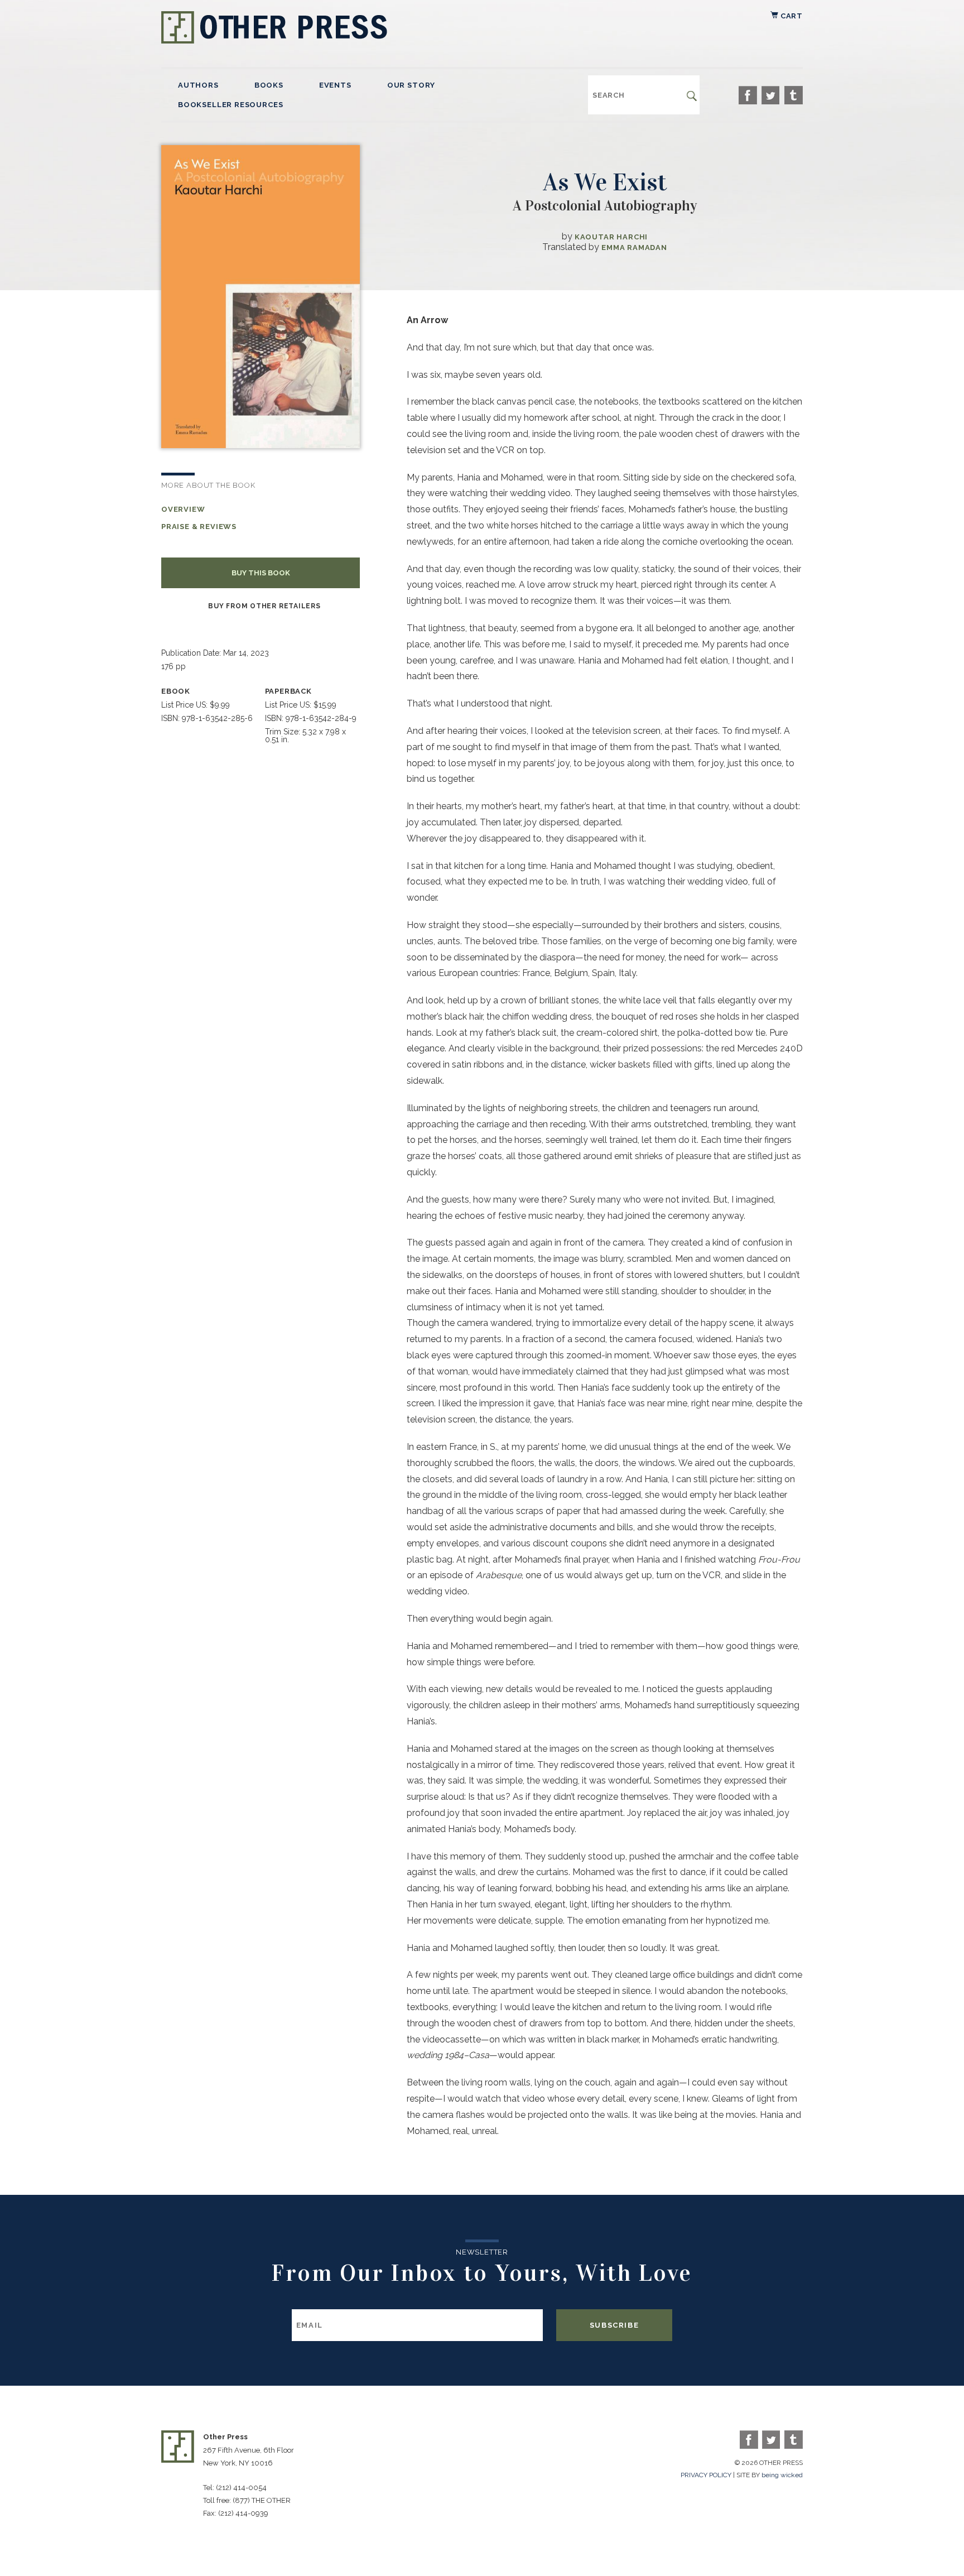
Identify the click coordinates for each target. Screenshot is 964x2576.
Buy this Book (261, 573)
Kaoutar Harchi (611, 237)
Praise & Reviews (199, 527)
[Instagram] (794, 95)
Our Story (411, 85)
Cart (791, 16)
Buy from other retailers (264, 606)
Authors (198, 85)
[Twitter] (771, 95)
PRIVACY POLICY (706, 2475)
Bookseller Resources (230, 105)
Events (335, 85)
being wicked (782, 2475)
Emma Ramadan (634, 247)
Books (269, 85)
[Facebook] (748, 95)
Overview (183, 509)
